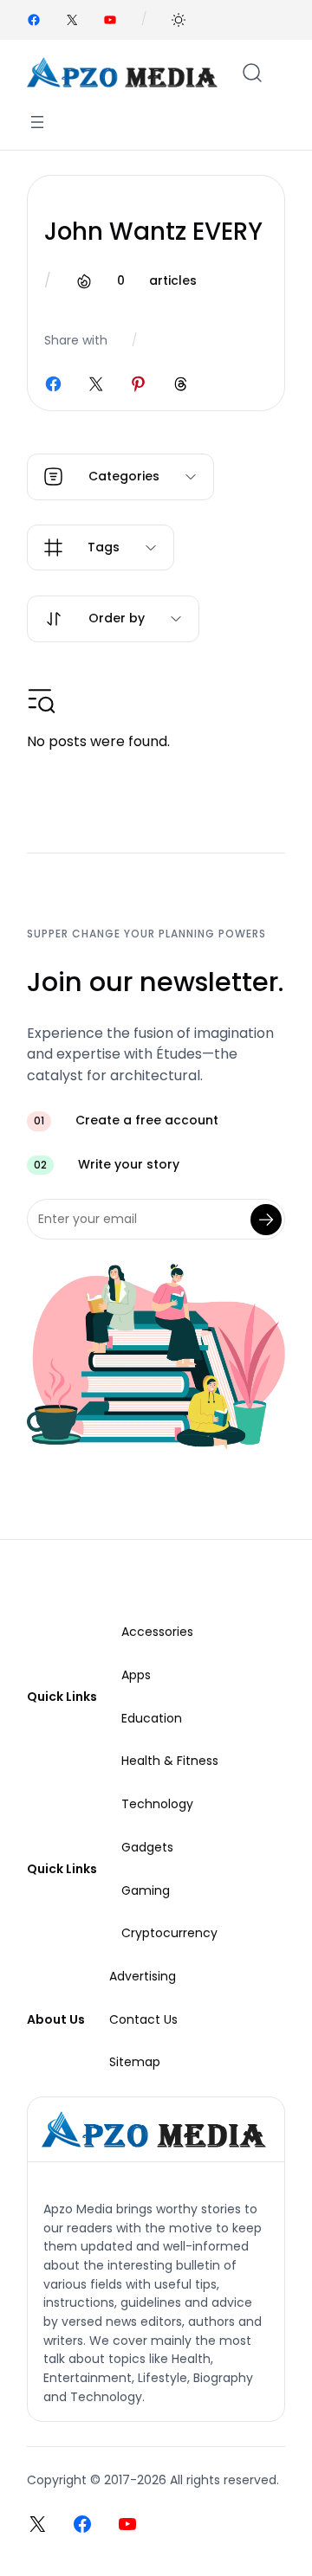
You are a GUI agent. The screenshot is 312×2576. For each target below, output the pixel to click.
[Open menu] (37, 122)
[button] (179, 20)
